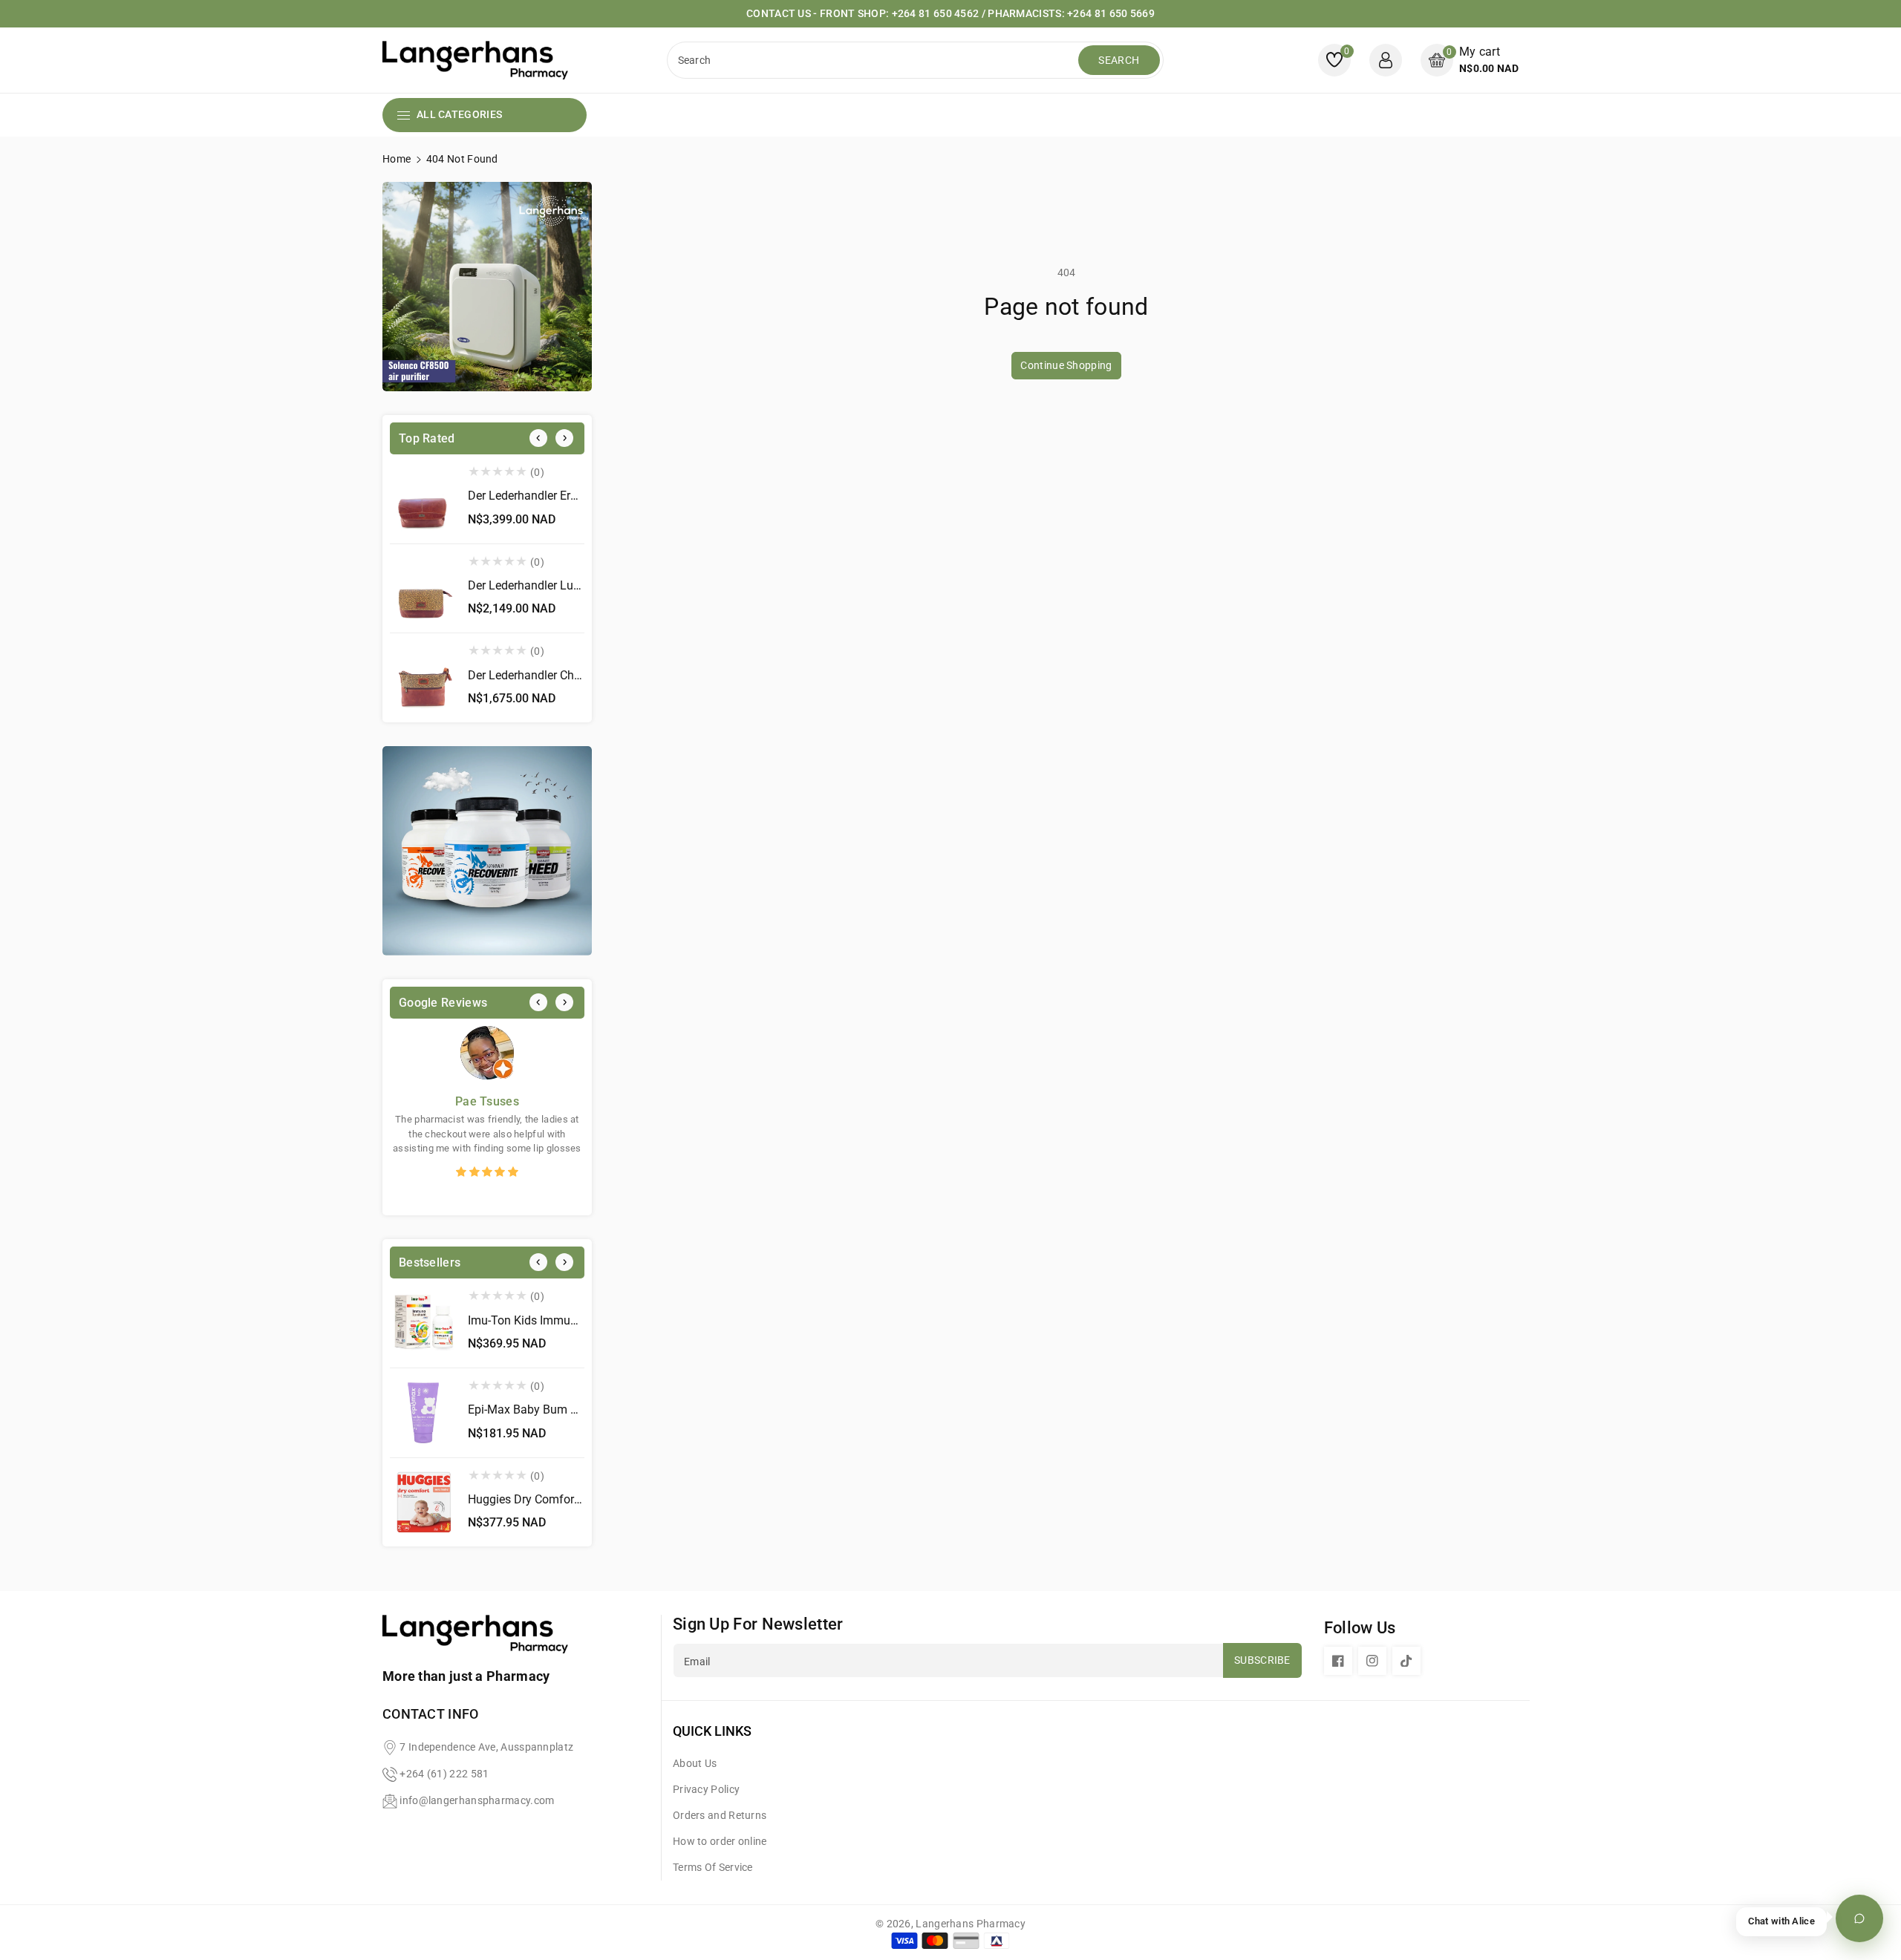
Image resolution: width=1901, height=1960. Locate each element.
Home (397, 159)
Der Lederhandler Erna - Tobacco (553, 496)
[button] (1470, 60)
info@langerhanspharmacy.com (477, 1800)
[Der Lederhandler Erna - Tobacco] (423, 499)
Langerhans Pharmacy (971, 1924)
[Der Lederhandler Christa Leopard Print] (423, 678)
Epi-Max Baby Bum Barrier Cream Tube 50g (581, 1409)
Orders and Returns (720, 1815)
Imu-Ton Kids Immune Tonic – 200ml (565, 1320)
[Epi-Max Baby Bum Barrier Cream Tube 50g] (423, 1413)
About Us (695, 1763)
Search (1119, 60)
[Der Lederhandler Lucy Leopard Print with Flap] (423, 589)
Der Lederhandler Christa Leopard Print (569, 675)
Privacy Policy (706, 1789)
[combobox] (874, 60)
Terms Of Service (713, 1867)
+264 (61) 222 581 (444, 1774)
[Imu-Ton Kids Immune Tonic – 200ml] (423, 1323)
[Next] (564, 438)
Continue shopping (1066, 365)
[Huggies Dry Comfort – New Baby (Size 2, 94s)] (423, 1503)
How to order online (720, 1841)
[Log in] (1386, 60)
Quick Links (712, 1731)
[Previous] (538, 438)
